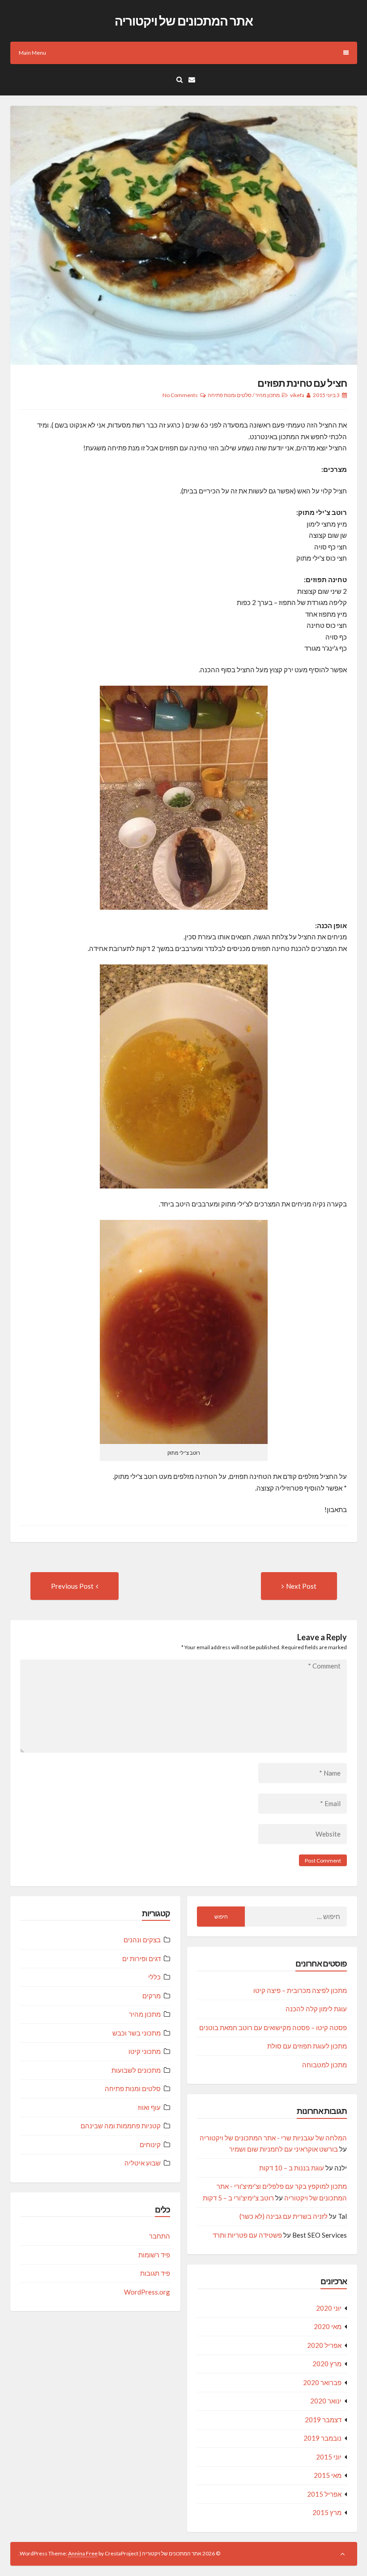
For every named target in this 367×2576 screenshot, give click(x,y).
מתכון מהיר (267, 395)
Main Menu (32, 53)
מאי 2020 (328, 2326)
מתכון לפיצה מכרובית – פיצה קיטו (300, 1990)
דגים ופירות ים (141, 1958)
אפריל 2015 (324, 2494)
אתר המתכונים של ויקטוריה (184, 21)
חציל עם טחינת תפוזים (302, 383)
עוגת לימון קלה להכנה (316, 2009)
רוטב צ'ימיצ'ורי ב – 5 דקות (238, 2198)
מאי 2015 (328, 2475)
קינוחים (150, 2144)
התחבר (160, 2236)
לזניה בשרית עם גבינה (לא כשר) (284, 2216)
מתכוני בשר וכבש (137, 2033)
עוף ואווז (149, 2107)
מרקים (151, 1996)
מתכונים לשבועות (136, 2070)
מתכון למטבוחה (324, 2065)
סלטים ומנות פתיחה (230, 395)
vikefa (297, 395)
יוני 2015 (329, 2457)
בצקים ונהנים (142, 1940)
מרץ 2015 (327, 2512)
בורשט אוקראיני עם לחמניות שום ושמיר (284, 2149)
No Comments (180, 395)
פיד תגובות (155, 2273)
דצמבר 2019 (323, 2420)
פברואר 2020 (322, 2382)
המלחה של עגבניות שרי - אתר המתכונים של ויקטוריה (273, 2138)
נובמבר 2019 (322, 2438)
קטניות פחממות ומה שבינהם (121, 2126)
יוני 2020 (329, 2308)
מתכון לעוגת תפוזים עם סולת (307, 2046)
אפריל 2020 (324, 2345)
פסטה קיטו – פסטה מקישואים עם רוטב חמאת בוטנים (273, 2027)
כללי (154, 1977)
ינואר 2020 (326, 2401)
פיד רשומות (154, 2255)
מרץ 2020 (327, 2364)
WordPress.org (147, 2292)
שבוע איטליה (143, 2163)
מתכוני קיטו (145, 2051)
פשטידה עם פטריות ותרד (247, 2235)
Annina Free (83, 2553)
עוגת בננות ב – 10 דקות (292, 2168)
